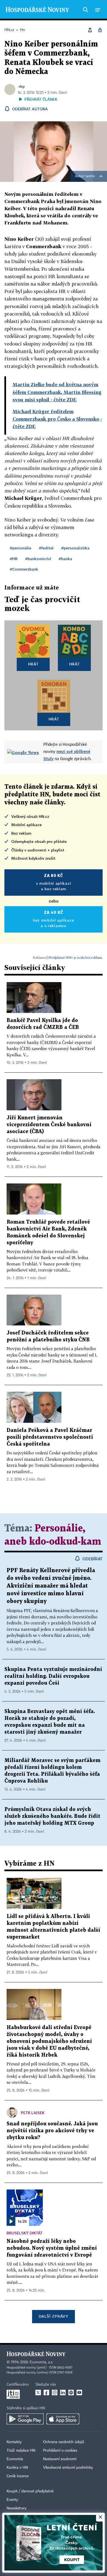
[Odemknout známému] (100, 30)
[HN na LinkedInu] (63, 2393)
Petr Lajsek (33, 2113)
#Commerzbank (24, 569)
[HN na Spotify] (71, 2393)
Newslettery (17, 2508)
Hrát (33, 664)
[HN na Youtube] (79, 2393)
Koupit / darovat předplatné (30, 2491)
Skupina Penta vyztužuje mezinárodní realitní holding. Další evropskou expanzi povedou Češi (53, 1676)
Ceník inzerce (18, 2476)
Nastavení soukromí (60, 2459)
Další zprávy (53, 2316)
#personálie (21, 548)
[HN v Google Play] (25, 2419)
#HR (14, 559)
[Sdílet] (90, 30)
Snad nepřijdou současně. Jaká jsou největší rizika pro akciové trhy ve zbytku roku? (52, 2131)
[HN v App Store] (63, 2419)
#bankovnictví (38, 559)
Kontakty (14, 2442)
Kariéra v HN (17, 2468)
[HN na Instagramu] (55, 2393)
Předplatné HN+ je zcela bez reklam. (75, 957)
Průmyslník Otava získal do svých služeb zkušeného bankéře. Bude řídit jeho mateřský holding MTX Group (52, 1816)
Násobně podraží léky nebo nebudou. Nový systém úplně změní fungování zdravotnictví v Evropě (52, 2248)
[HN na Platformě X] (38, 2393)
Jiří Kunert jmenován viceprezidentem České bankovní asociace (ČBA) (49, 1125)
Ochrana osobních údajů (64, 2442)
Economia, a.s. (41, 2362)
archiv (91, 176)
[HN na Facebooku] (46, 2393)
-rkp (21, 86)
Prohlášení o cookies (60, 2451)
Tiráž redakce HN (21, 2451)
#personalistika (75, 548)
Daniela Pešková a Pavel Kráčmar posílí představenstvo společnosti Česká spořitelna (50, 1437)
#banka (65, 559)
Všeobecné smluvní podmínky (68, 2468)
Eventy (12, 2500)
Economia (15, 2459)
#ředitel (46, 548)
